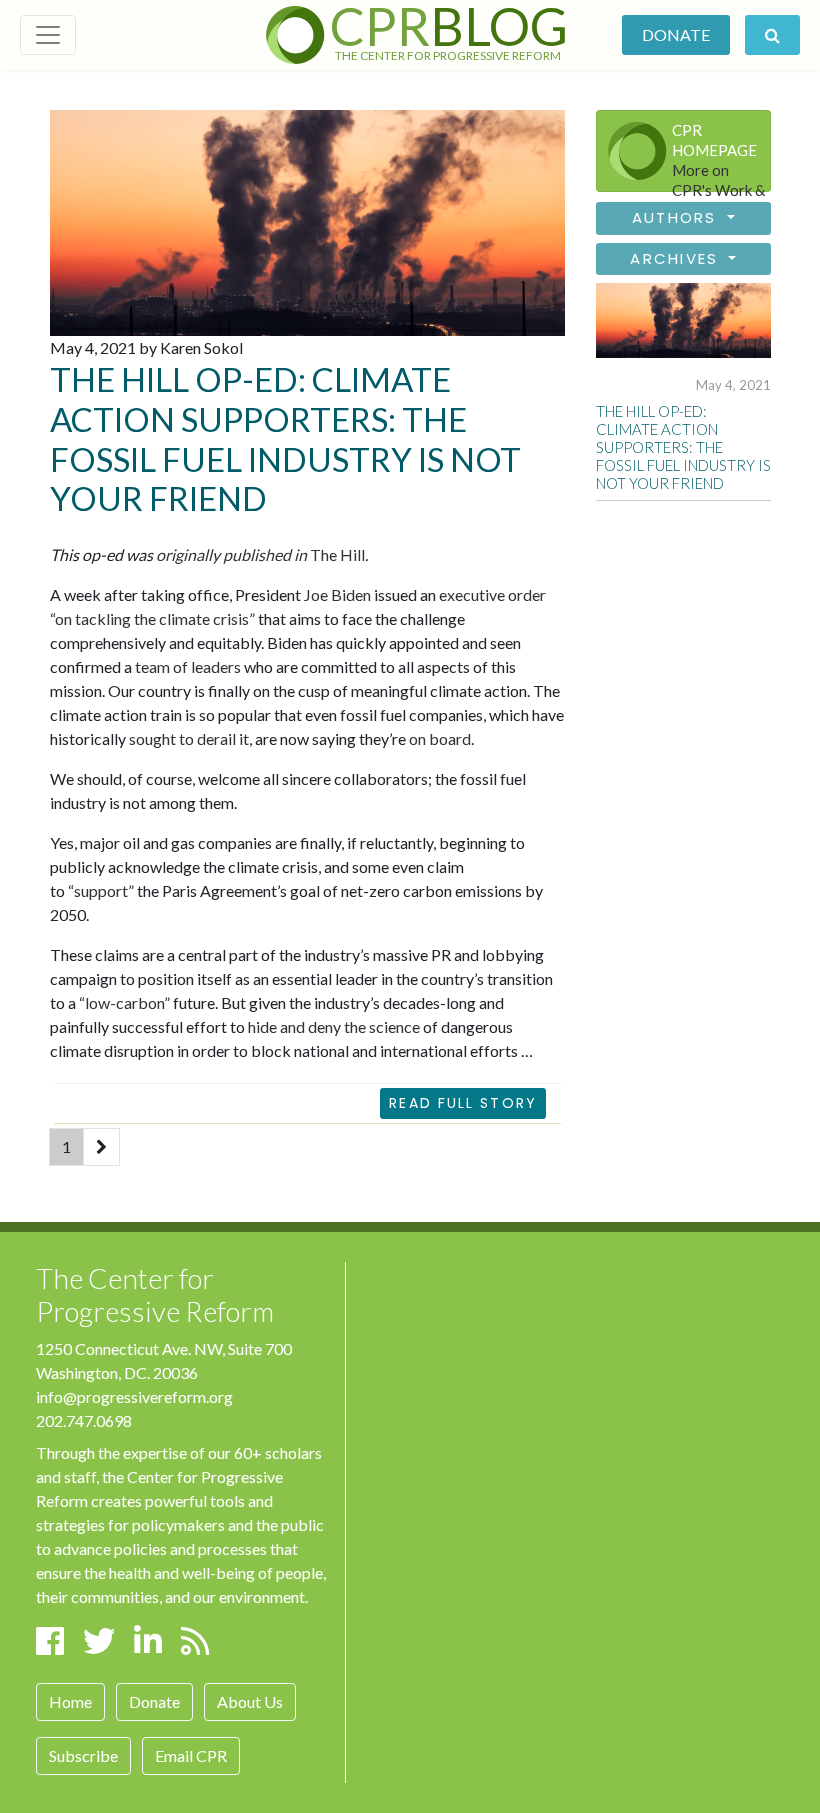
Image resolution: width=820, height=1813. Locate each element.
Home (70, 1701)
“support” (101, 890)
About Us (250, 1701)
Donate (676, 34)
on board (440, 738)
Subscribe (83, 1755)
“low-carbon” (124, 1002)
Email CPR (191, 1755)
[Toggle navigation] (48, 35)
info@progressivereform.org (134, 1396)
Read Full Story (463, 1103)
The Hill (260, 554)
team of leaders (188, 666)
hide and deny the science (334, 1026)
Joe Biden (337, 594)
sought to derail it (189, 738)
